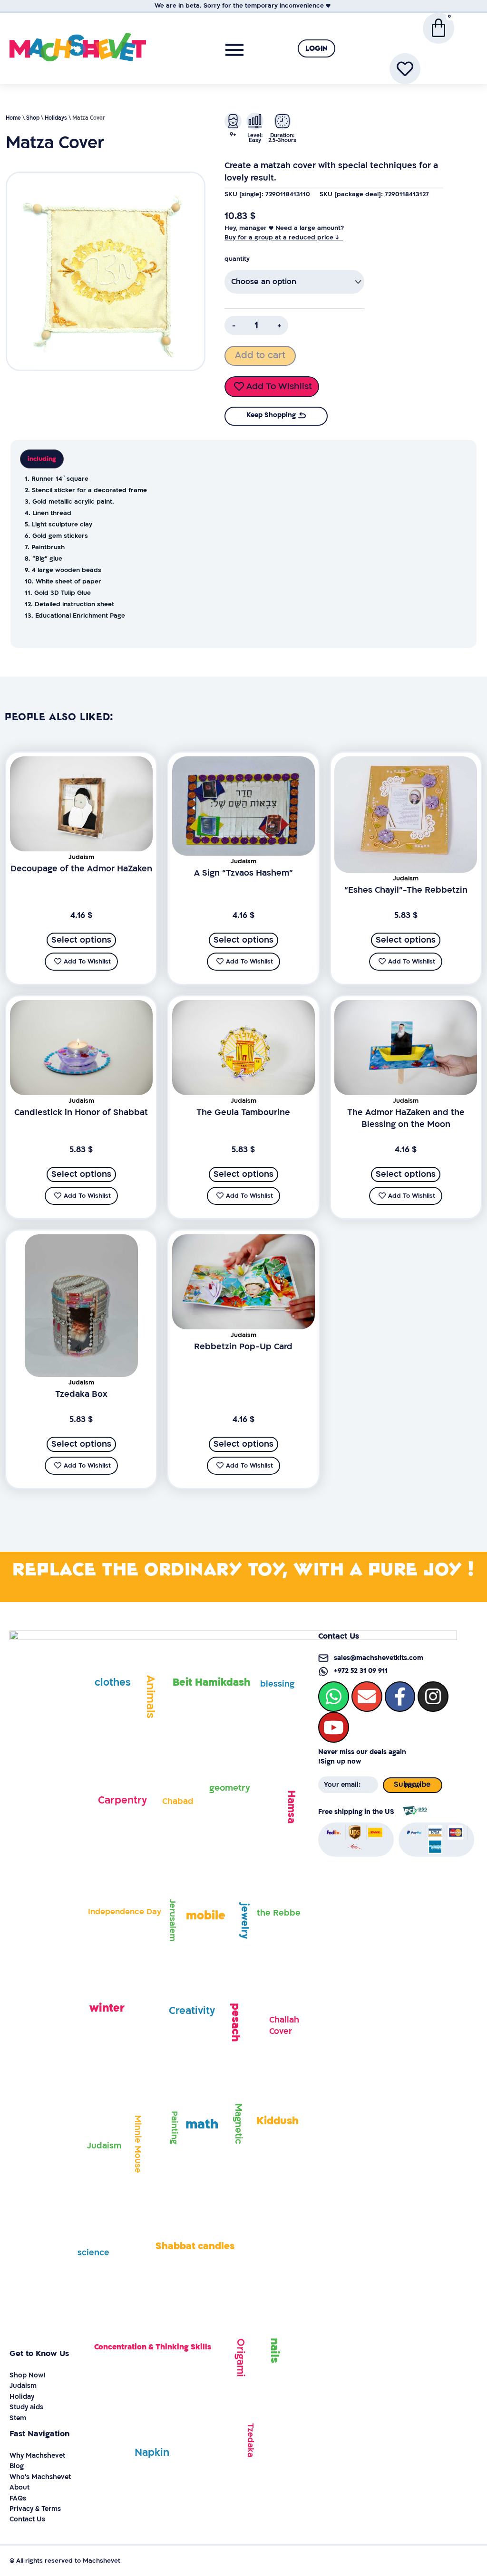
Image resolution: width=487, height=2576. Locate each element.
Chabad (178, 1801)
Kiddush (278, 2121)
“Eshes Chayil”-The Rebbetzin (406, 890)
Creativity (192, 2011)
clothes (113, 1683)
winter (107, 2008)
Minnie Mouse (138, 2144)
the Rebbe (279, 1913)
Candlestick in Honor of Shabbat (81, 1112)
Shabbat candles (195, 2246)
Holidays (56, 118)
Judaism (104, 2146)
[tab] (42, 459)
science (93, 2253)
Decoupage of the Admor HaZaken (81, 869)
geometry (230, 1788)
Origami (240, 2358)
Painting (174, 2128)
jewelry (245, 1921)
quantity (237, 259)
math (202, 2124)
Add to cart (260, 355)
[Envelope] (367, 1697)
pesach (236, 2022)
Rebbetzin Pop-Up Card (243, 1347)
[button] (317, 48)
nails (274, 2351)
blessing (277, 1684)
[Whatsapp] (334, 1697)
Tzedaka (250, 2440)
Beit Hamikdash (211, 1683)
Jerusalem (172, 1920)
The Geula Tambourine (243, 1112)
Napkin (152, 2453)
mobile (206, 1916)
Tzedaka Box (81, 1394)
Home (13, 118)
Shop (33, 118)
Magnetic (238, 2124)
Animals (151, 1697)
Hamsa (291, 1806)
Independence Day (125, 1912)
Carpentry (122, 1800)
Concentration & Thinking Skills (153, 2347)
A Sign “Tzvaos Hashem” (243, 873)
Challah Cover (284, 2026)
